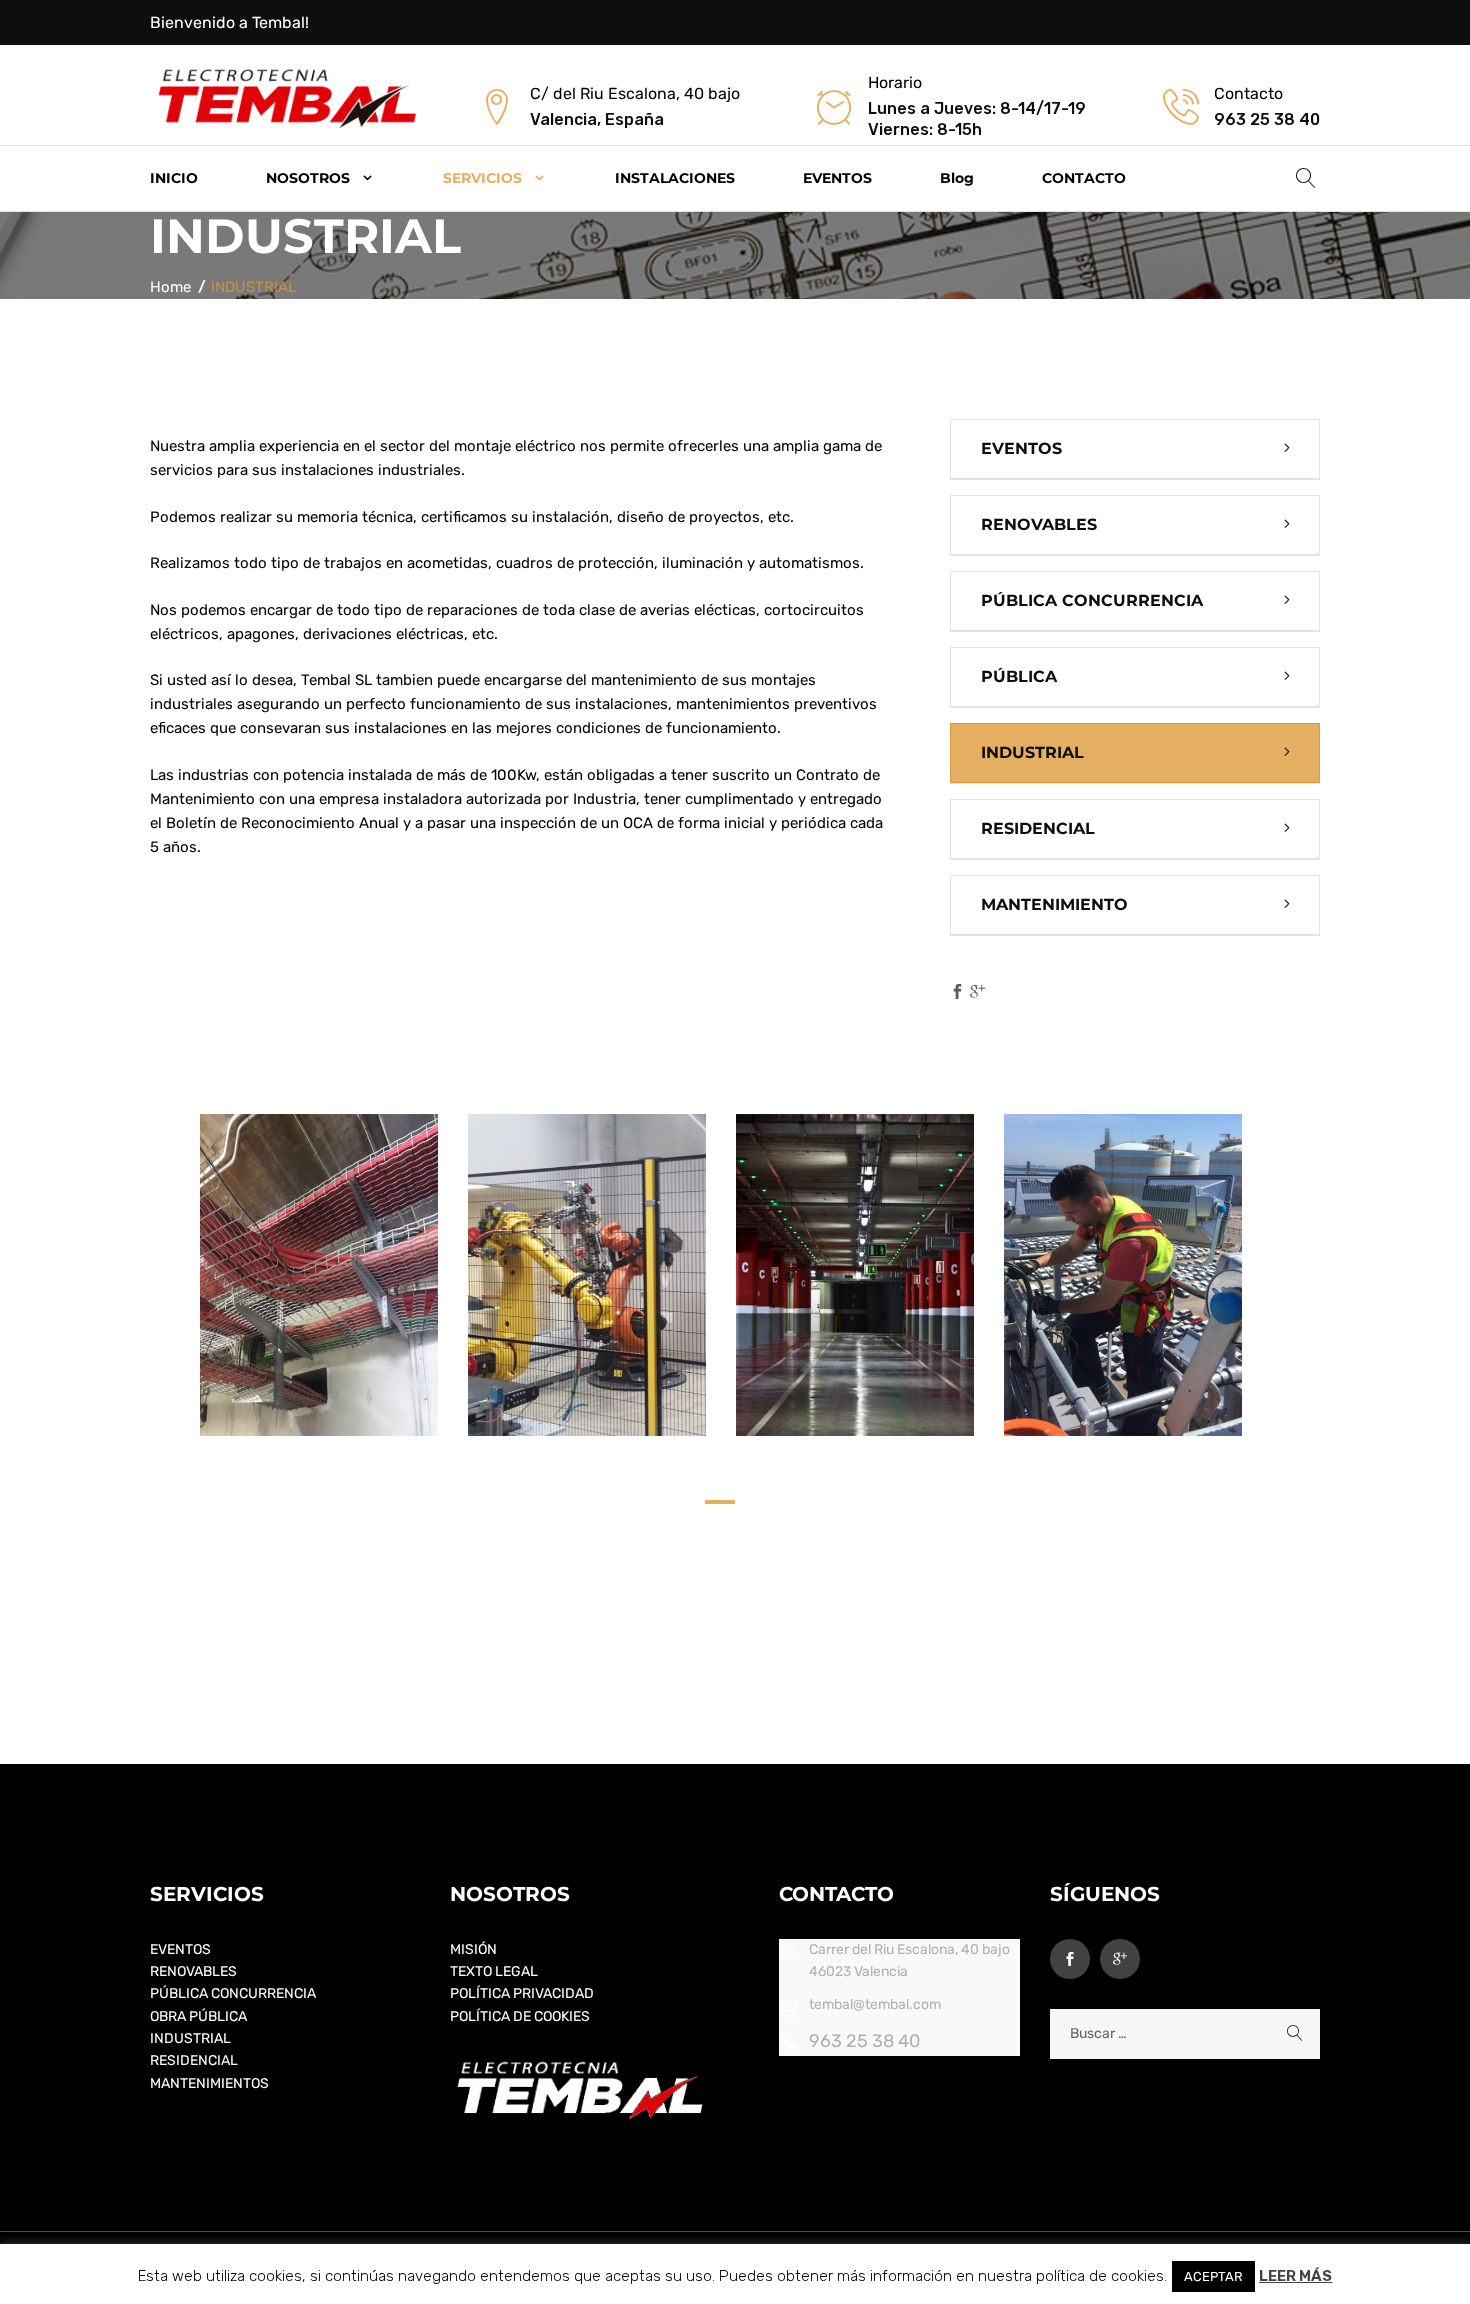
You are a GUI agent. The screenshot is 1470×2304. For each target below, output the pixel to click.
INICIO (174, 178)
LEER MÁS (1295, 2276)
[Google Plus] (977, 993)
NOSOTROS (308, 178)
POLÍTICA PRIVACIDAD (522, 1993)
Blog (957, 178)
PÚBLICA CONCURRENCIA (1092, 600)
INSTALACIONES (675, 178)
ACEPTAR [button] (1213, 2276)
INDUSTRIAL (1032, 752)
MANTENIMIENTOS (209, 2083)
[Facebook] (957, 993)
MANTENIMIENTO (1054, 904)
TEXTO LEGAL (494, 1971)
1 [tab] (720, 1507)
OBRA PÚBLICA (198, 2016)
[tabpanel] (319, 1275)
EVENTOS (837, 178)
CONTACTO (1084, 178)
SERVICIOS (482, 178)
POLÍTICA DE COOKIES (520, 2016)
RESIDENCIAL (1038, 828)
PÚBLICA (1019, 676)
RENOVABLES (1039, 524)
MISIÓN (473, 1949)
